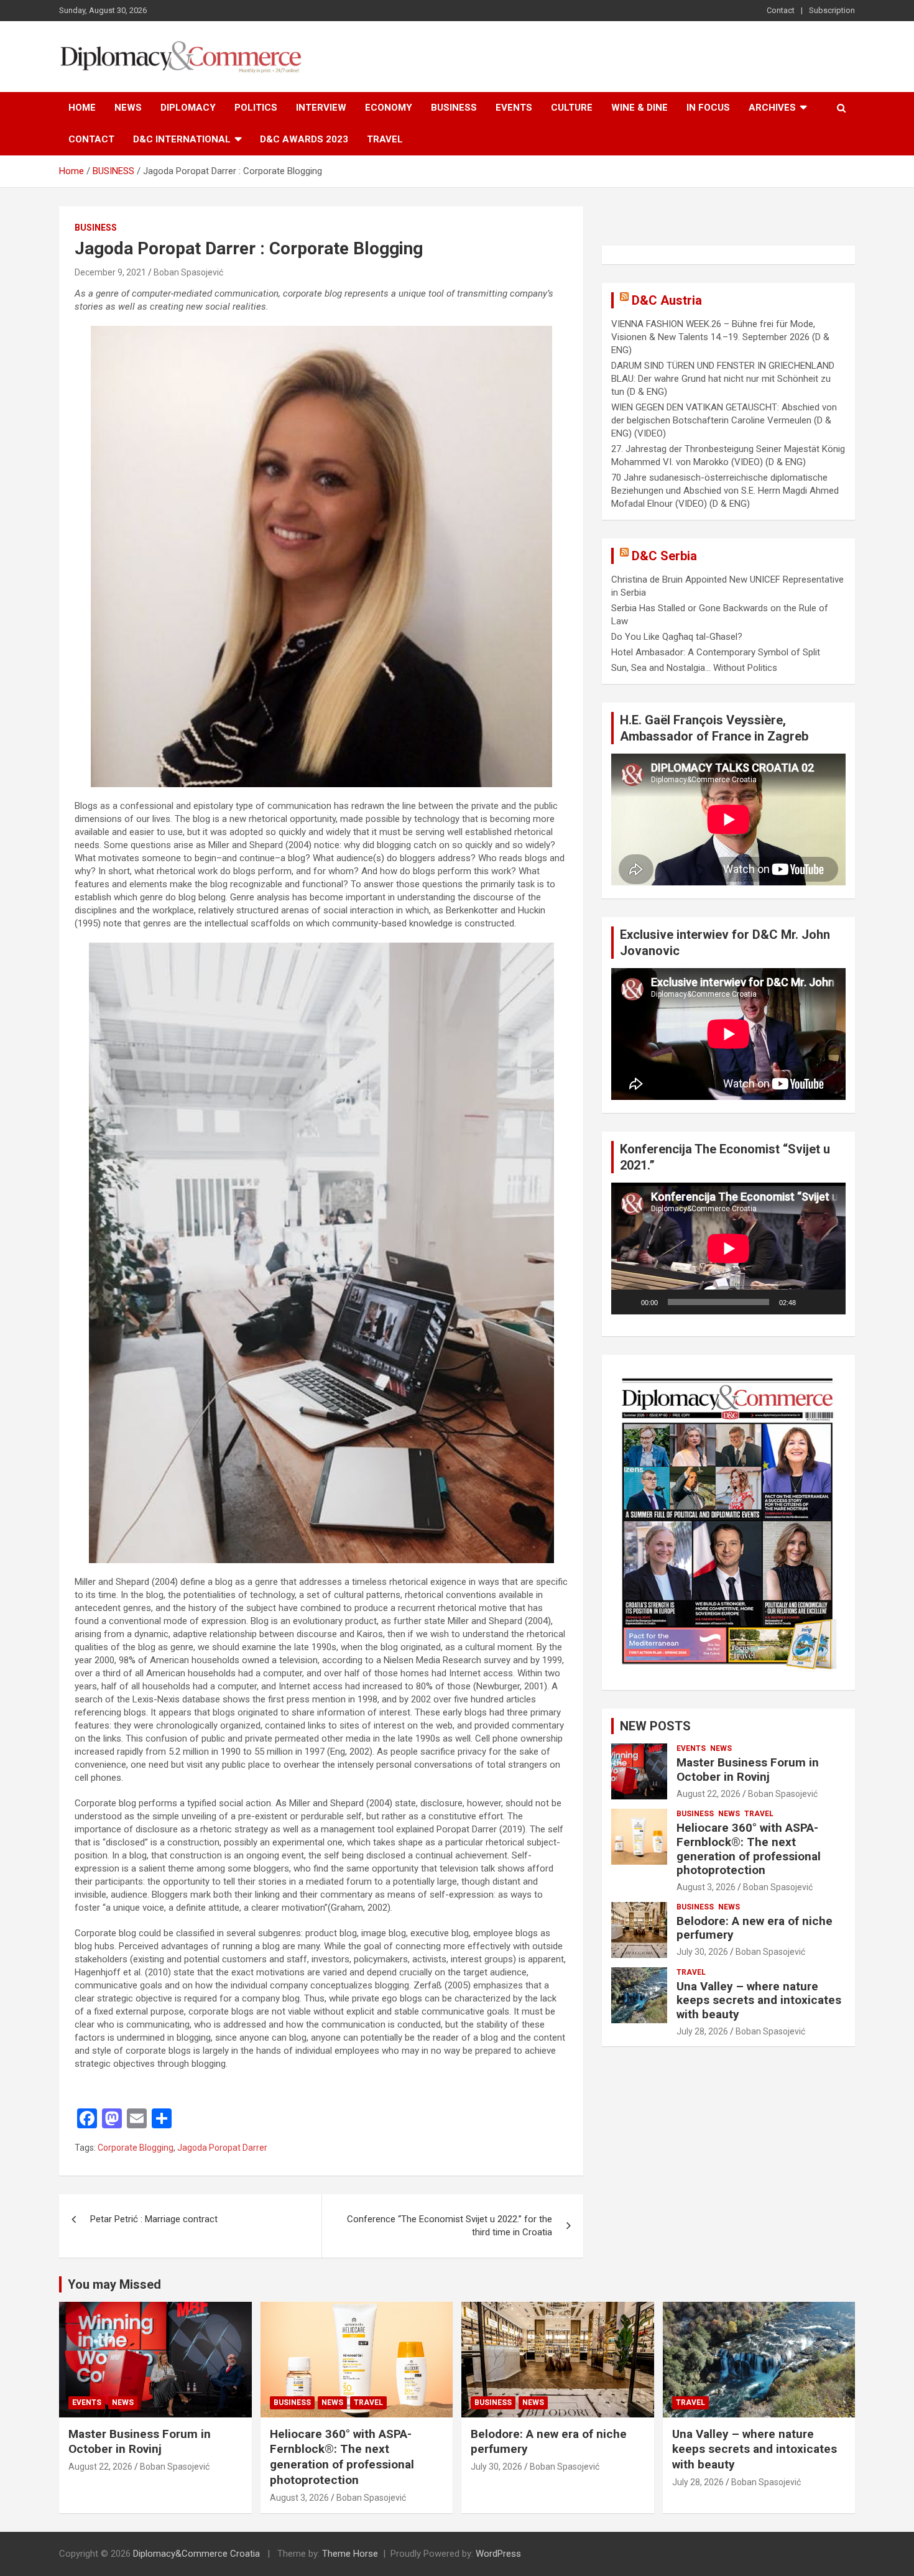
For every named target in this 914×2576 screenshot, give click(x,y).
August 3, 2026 (706, 1887)
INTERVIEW (321, 108)
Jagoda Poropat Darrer (222, 2148)
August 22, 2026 (709, 1794)
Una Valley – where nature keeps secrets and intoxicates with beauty (759, 2001)
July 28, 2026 (702, 2031)
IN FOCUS (708, 108)
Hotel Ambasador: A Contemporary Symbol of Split (716, 652)
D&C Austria (667, 300)
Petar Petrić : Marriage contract (154, 2219)
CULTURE (572, 108)
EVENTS (514, 108)
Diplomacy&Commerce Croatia (196, 2554)
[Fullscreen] (829, 1302)
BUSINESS (454, 108)
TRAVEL (385, 139)
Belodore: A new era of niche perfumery (755, 1928)
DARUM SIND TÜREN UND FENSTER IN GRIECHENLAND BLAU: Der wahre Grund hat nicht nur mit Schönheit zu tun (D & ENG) (723, 379)
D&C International (182, 139)
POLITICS (256, 108)
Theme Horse (350, 2554)
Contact (781, 10)
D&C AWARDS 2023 (304, 139)
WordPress (498, 2554)
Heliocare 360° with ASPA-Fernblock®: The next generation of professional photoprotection (749, 1849)
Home (82, 108)
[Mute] (810, 1302)
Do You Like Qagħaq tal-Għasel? (677, 637)
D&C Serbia (664, 556)
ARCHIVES (772, 108)
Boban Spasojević (188, 272)
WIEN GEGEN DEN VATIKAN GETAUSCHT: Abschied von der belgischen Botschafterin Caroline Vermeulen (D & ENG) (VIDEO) (724, 420)
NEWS (128, 108)
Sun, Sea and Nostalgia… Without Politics (694, 668)
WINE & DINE (639, 108)
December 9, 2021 (110, 272)
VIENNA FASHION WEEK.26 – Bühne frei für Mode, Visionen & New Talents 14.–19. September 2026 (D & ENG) (720, 337)
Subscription (832, 10)
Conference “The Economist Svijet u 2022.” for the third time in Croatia (450, 2226)
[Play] (627, 1302)
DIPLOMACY (188, 108)
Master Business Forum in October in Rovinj (748, 1770)
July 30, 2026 (702, 1952)
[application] (728, 1249)
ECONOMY (389, 108)
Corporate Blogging (136, 2148)
